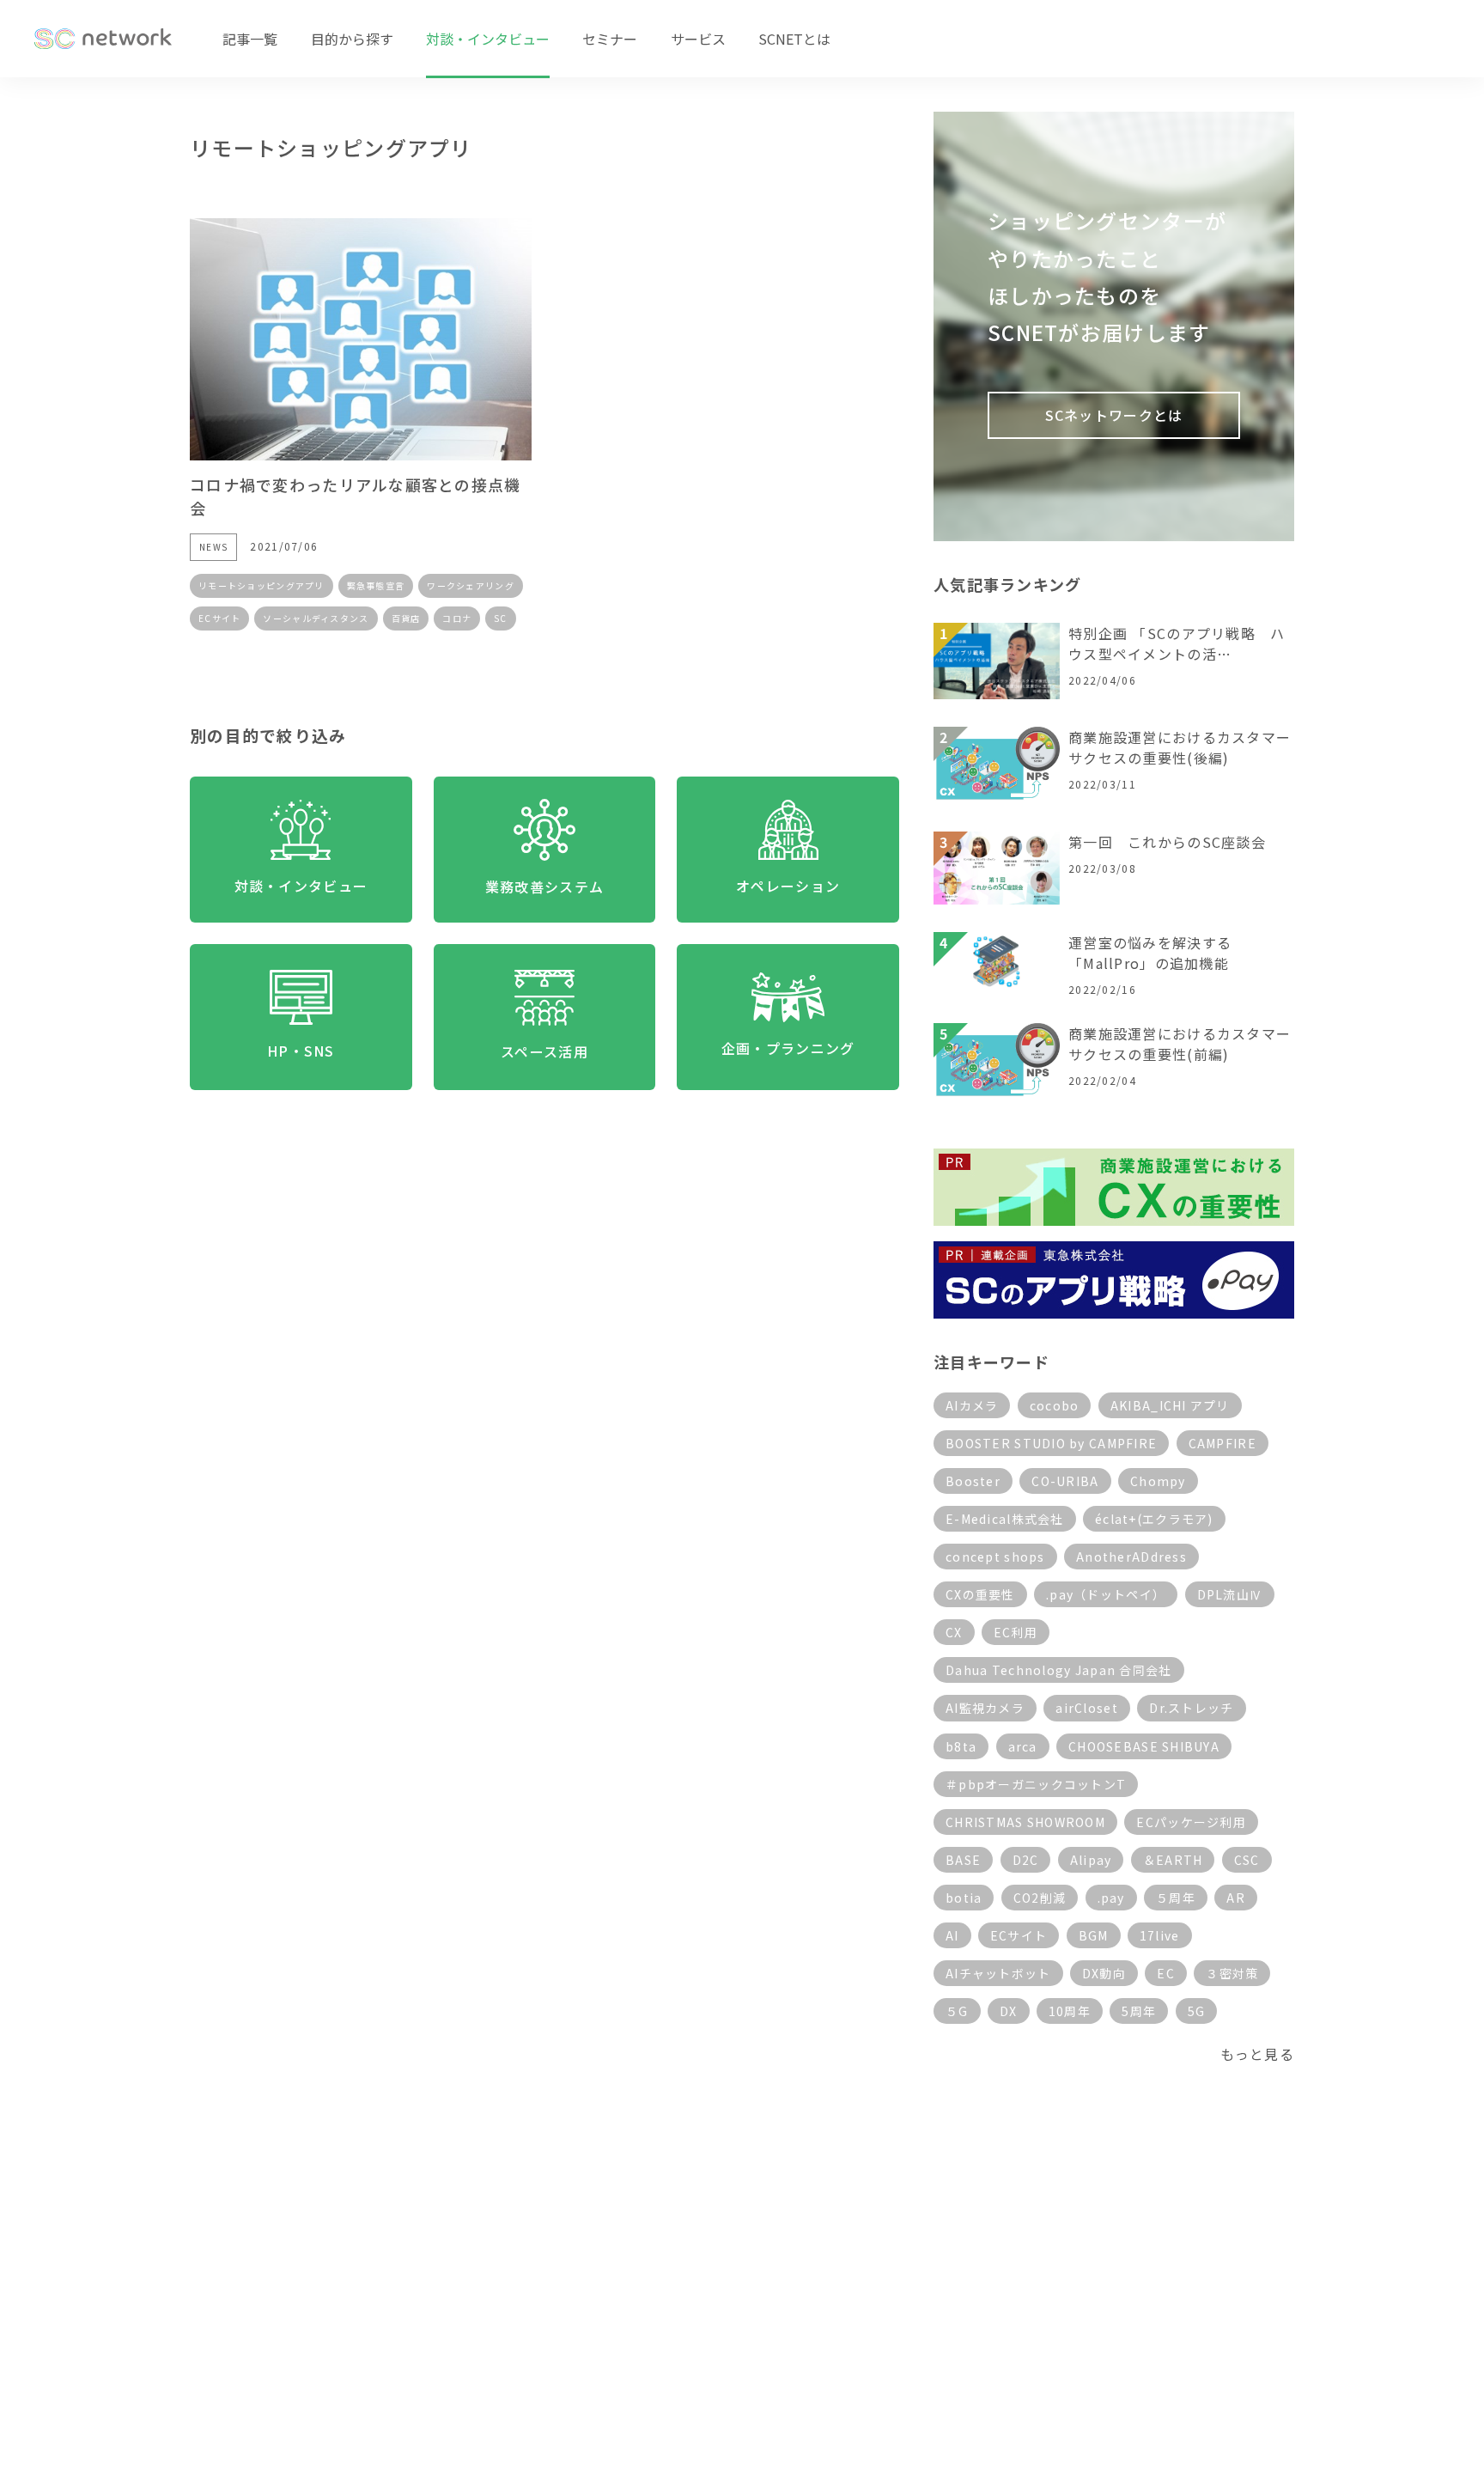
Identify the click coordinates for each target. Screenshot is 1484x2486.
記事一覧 (250, 39)
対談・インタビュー (488, 39)
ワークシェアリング (471, 585)
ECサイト (219, 618)
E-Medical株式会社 (1005, 1519)
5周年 (1139, 2011)
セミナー (610, 39)
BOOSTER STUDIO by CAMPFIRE (1051, 1443)
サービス (698, 39)
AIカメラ (972, 1405)
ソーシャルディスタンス (316, 618)
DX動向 (1104, 1973)
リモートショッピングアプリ (262, 585)
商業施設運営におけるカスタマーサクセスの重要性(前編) (1180, 1044)
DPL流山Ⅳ (1230, 1594)
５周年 (1176, 1898)
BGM (1094, 1935)
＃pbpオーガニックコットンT (1036, 1784)
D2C (1026, 1860)
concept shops (995, 1557)
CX (954, 1632)
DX (1009, 2011)
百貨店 (406, 618)
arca (1023, 1746)
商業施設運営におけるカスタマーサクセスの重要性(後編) (1180, 747)
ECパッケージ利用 (1191, 1822)
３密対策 (1232, 1973)
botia (964, 1898)
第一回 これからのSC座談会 (1167, 842)
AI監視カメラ (985, 1708)
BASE (963, 1860)
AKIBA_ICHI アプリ (1170, 1405)
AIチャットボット (998, 1973)
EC (1166, 1973)
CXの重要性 (980, 1594)
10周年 (1070, 2011)
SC (501, 618)
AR (1236, 1898)
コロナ (457, 618)
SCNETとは (794, 39)
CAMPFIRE (1222, 1443)
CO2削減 (1040, 1898)
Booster (973, 1481)
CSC (1247, 1860)
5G (1197, 2011)
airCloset (1087, 1708)
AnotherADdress (1131, 1557)
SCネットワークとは (1114, 415)
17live (1160, 1935)
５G (957, 2011)
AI (952, 1935)
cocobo (1055, 1405)
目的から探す (352, 39)
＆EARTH (1173, 1860)
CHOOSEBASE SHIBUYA (1144, 1746)
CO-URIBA (1065, 1481)
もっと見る (1257, 2054)
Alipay (1091, 1860)
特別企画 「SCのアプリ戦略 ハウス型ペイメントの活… (1177, 643)
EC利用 (1016, 1632)
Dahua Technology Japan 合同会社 (1059, 1670)
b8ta (961, 1746)
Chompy (1158, 1481)
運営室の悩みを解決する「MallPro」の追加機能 (1150, 953)
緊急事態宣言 (376, 585)
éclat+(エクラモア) (1154, 1519)
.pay (1111, 1898)
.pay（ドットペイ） (1106, 1594)
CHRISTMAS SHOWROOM (1025, 1822)
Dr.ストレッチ (1191, 1708)
